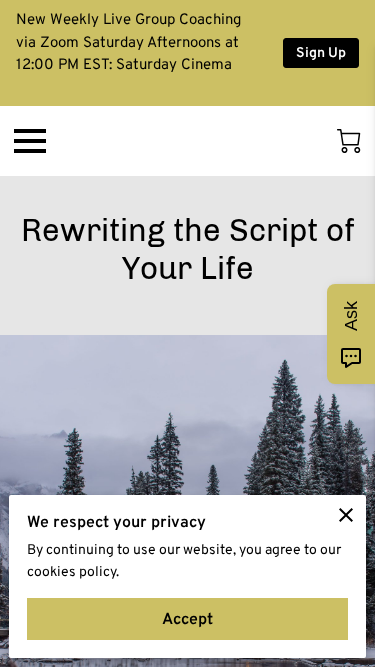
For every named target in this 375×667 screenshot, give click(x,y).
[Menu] (30, 141)
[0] (349, 141)
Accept (187, 618)
